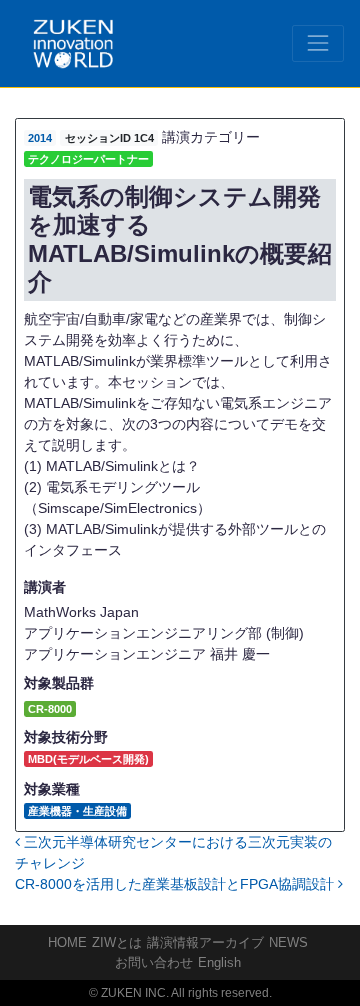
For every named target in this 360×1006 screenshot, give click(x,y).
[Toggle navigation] (318, 43)
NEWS (288, 942)
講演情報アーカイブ (205, 942)
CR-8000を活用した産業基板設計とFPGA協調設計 (176, 884)
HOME (67, 942)
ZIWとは (117, 942)
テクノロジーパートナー (88, 159)
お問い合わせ (154, 962)
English (219, 962)
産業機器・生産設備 (77, 811)
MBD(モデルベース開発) (88, 759)
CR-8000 (50, 709)
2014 (40, 138)
